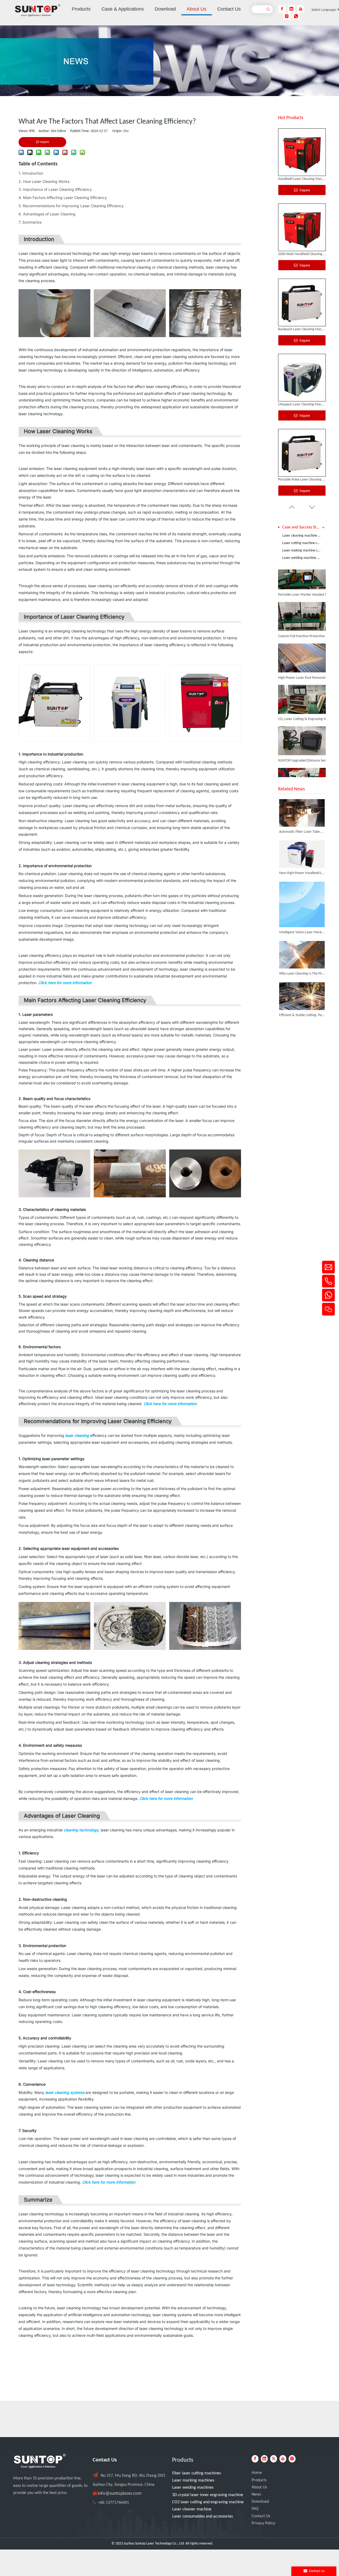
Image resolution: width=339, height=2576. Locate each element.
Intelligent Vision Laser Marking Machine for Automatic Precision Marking (302, 932)
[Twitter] (274, 2459)
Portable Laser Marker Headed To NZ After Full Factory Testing (308, 578)
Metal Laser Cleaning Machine (301, 480)
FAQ (255, 2509)
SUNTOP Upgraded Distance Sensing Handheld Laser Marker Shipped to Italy (308, 744)
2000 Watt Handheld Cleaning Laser (302, 179)
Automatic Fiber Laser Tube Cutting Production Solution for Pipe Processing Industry (302, 832)
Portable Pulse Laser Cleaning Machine (302, 404)
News (256, 2494)
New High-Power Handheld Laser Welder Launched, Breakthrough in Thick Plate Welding (302, 873)
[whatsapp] (296, 16)
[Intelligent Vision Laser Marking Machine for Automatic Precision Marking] (302, 904)
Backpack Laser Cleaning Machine (302, 254)
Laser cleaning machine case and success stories (304, 536)
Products (259, 2480)
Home (257, 2473)
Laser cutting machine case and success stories (304, 543)
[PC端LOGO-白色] (40, 2461)
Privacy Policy (263, 2523)
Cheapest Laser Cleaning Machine (302, 329)
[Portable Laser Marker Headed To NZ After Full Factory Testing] (302, 572)
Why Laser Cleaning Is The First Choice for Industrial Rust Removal (302, 974)
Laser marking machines (193, 2480)
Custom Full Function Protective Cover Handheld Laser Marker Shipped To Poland (308, 620)
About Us (259, 2487)
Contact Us (261, 2516)
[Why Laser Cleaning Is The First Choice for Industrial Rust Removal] (302, 955)
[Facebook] (282, 9)
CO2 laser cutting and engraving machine (208, 2502)
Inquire (304, 190)
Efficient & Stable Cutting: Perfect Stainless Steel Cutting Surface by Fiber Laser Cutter (302, 1015)
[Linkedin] (291, 9)
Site (126, 131)
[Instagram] (287, 16)
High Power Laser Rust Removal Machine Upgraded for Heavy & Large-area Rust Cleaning (308, 661)
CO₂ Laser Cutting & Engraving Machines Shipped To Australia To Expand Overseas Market (308, 702)
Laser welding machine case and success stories (304, 558)
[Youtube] (301, 9)
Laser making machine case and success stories (304, 551)
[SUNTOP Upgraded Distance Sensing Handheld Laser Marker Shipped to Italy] (302, 738)
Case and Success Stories (304, 527)
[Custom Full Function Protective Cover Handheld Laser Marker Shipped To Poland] (302, 613)
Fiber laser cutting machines (197, 2473)
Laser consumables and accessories (202, 2516)
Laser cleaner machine (192, 2509)
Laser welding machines (193, 2488)
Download (260, 2502)
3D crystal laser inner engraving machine (208, 2495)
